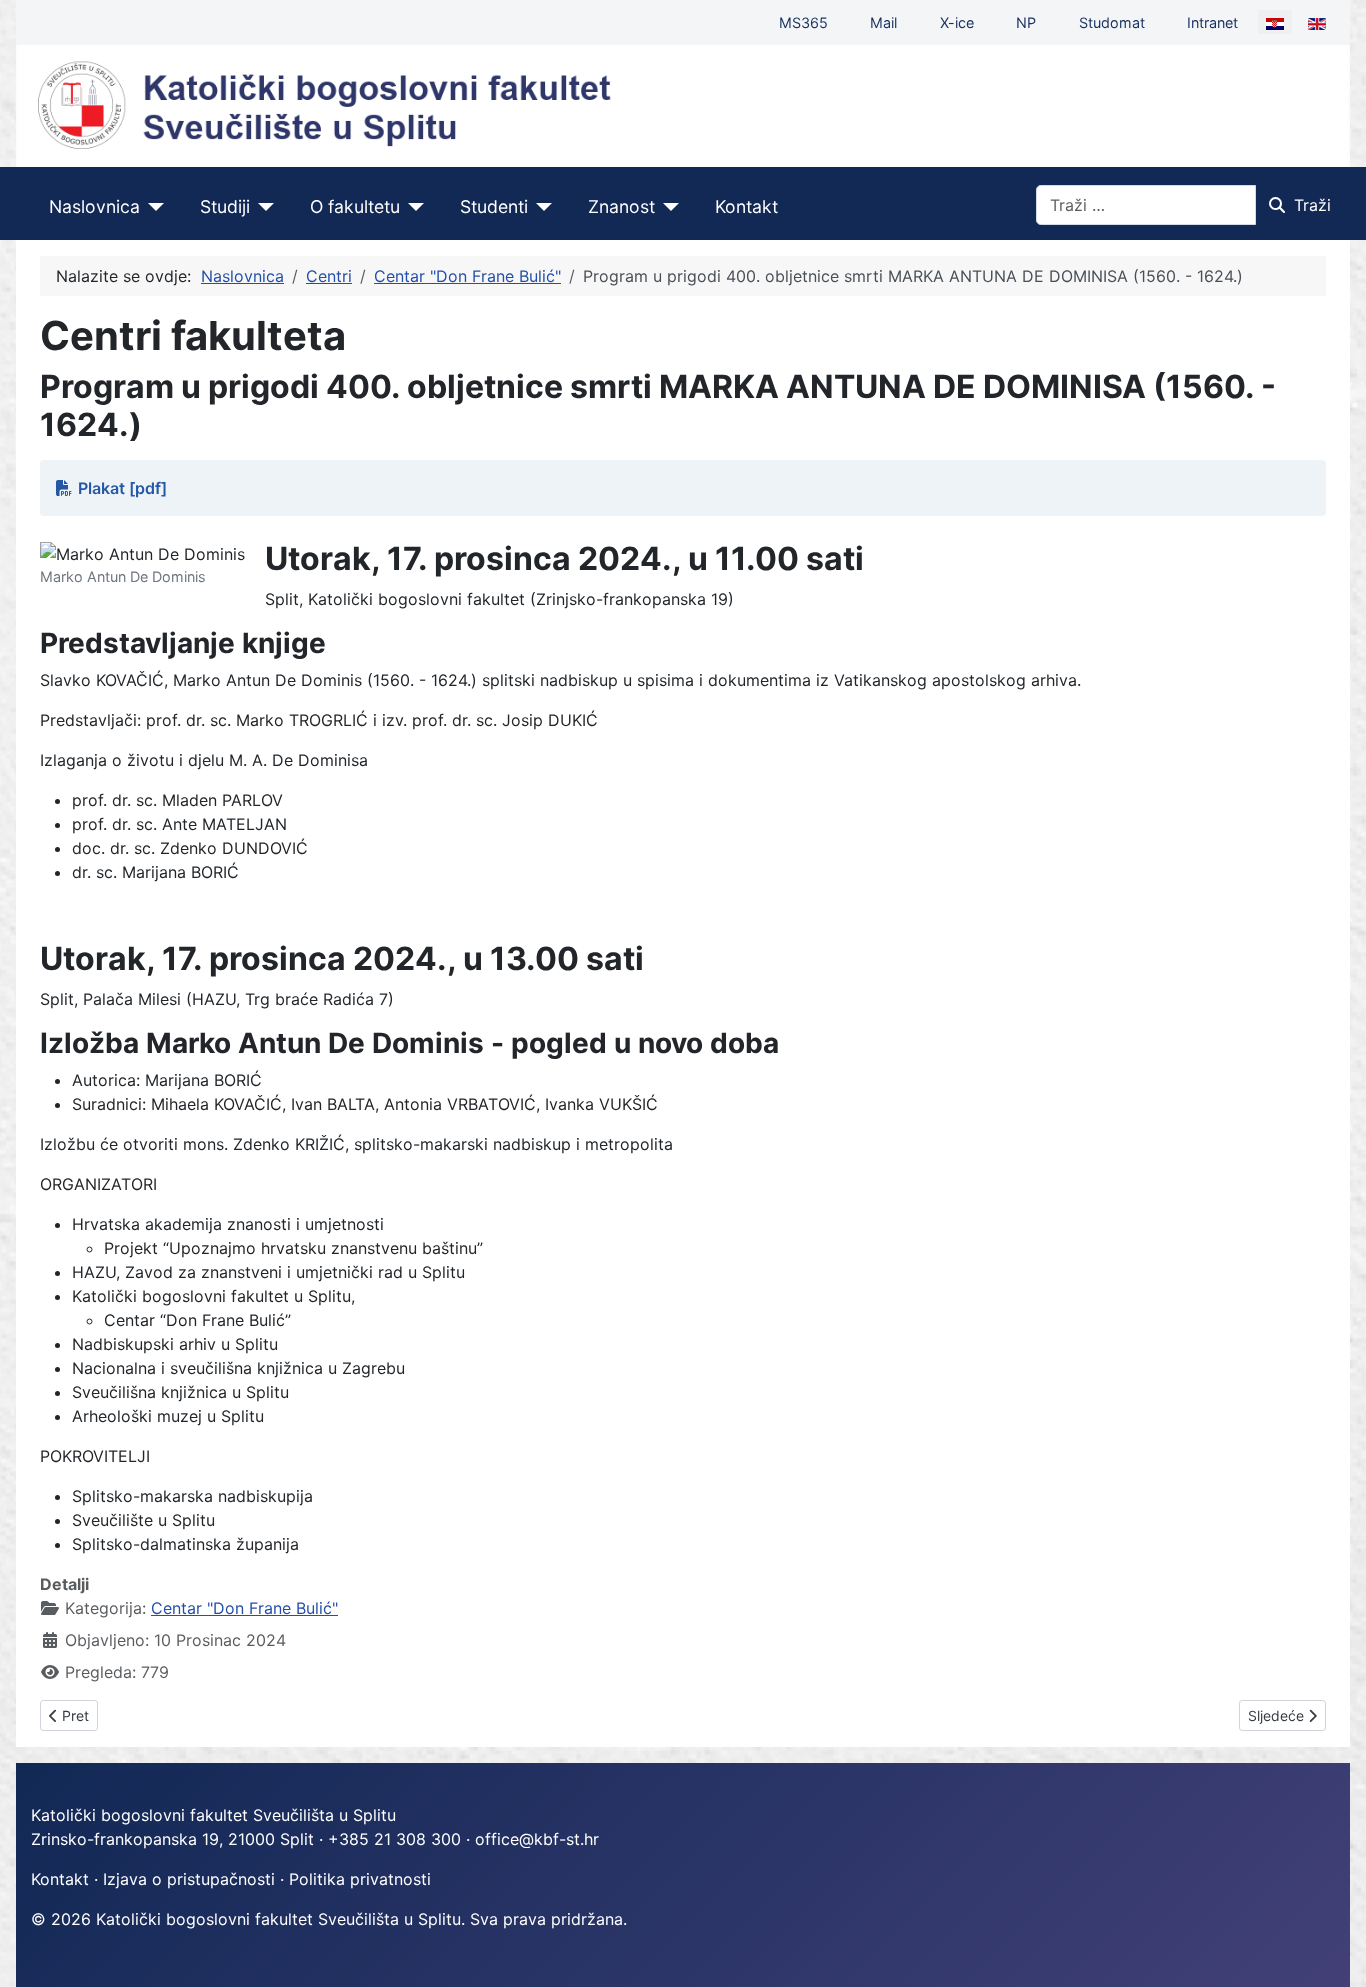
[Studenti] (540, 207)
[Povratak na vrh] (1331, 1950)
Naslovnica (94, 206)
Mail (883, 22)
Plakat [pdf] (122, 488)
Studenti (494, 206)
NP (1026, 22)
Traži (1312, 205)
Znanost (621, 206)
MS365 (803, 22)
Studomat (1112, 22)
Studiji (225, 206)
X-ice (957, 22)
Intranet (1212, 22)
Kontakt (746, 206)
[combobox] (1146, 205)
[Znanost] (667, 207)
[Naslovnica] (152, 207)
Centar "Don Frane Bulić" (244, 1608)
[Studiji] (262, 207)
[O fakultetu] (412, 207)
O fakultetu (355, 206)
